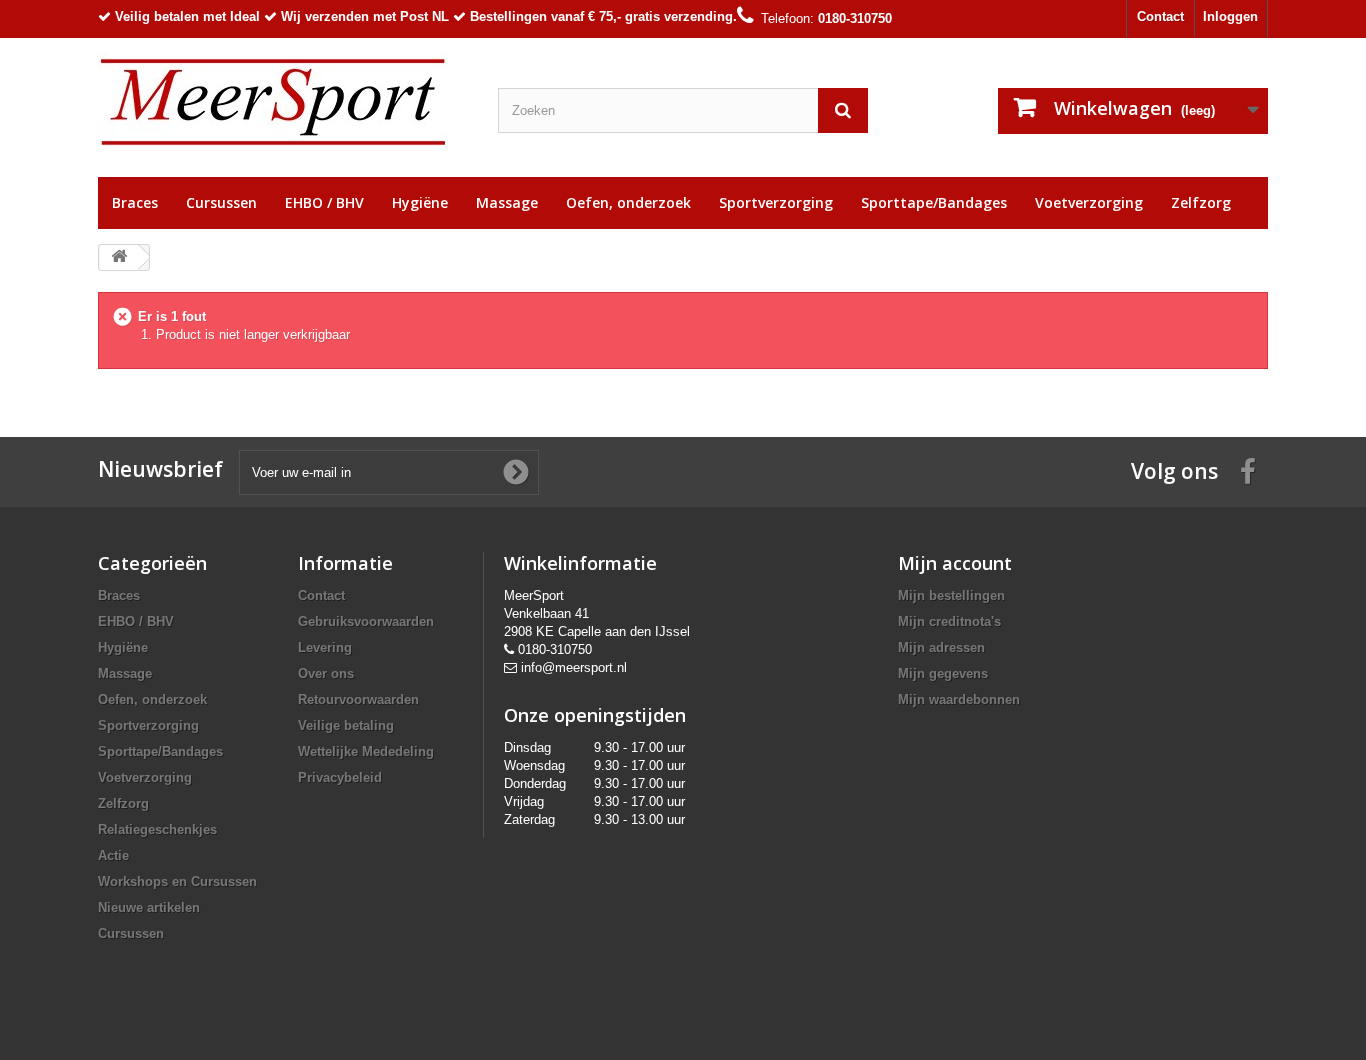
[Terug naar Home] (119, 257)
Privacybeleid (340, 777)
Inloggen (1230, 16)
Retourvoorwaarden (358, 699)
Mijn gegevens (943, 673)
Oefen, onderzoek (628, 202)
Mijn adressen (941, 647)
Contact (1160, 16)
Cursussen (221, 202)
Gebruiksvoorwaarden (366, 621)
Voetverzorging (1089, 202)
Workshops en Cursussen (177, 881)
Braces (135, 202)
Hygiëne (420, 202)
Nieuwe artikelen (149, 907)
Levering (325, 647)
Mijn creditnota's (949, 621)
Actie (113, 855)
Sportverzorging (776, 202)
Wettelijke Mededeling (366, 751)
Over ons (326, 673)
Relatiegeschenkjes (157, 829)
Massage (507, 202)
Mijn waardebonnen (959, 699)
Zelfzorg (1201, 202)
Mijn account (955, 563)
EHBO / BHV (324, 202)
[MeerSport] (283, 102)
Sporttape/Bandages (934, 202)
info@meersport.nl (574, 667)
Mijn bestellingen (951, 595)
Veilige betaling (346, 725)
